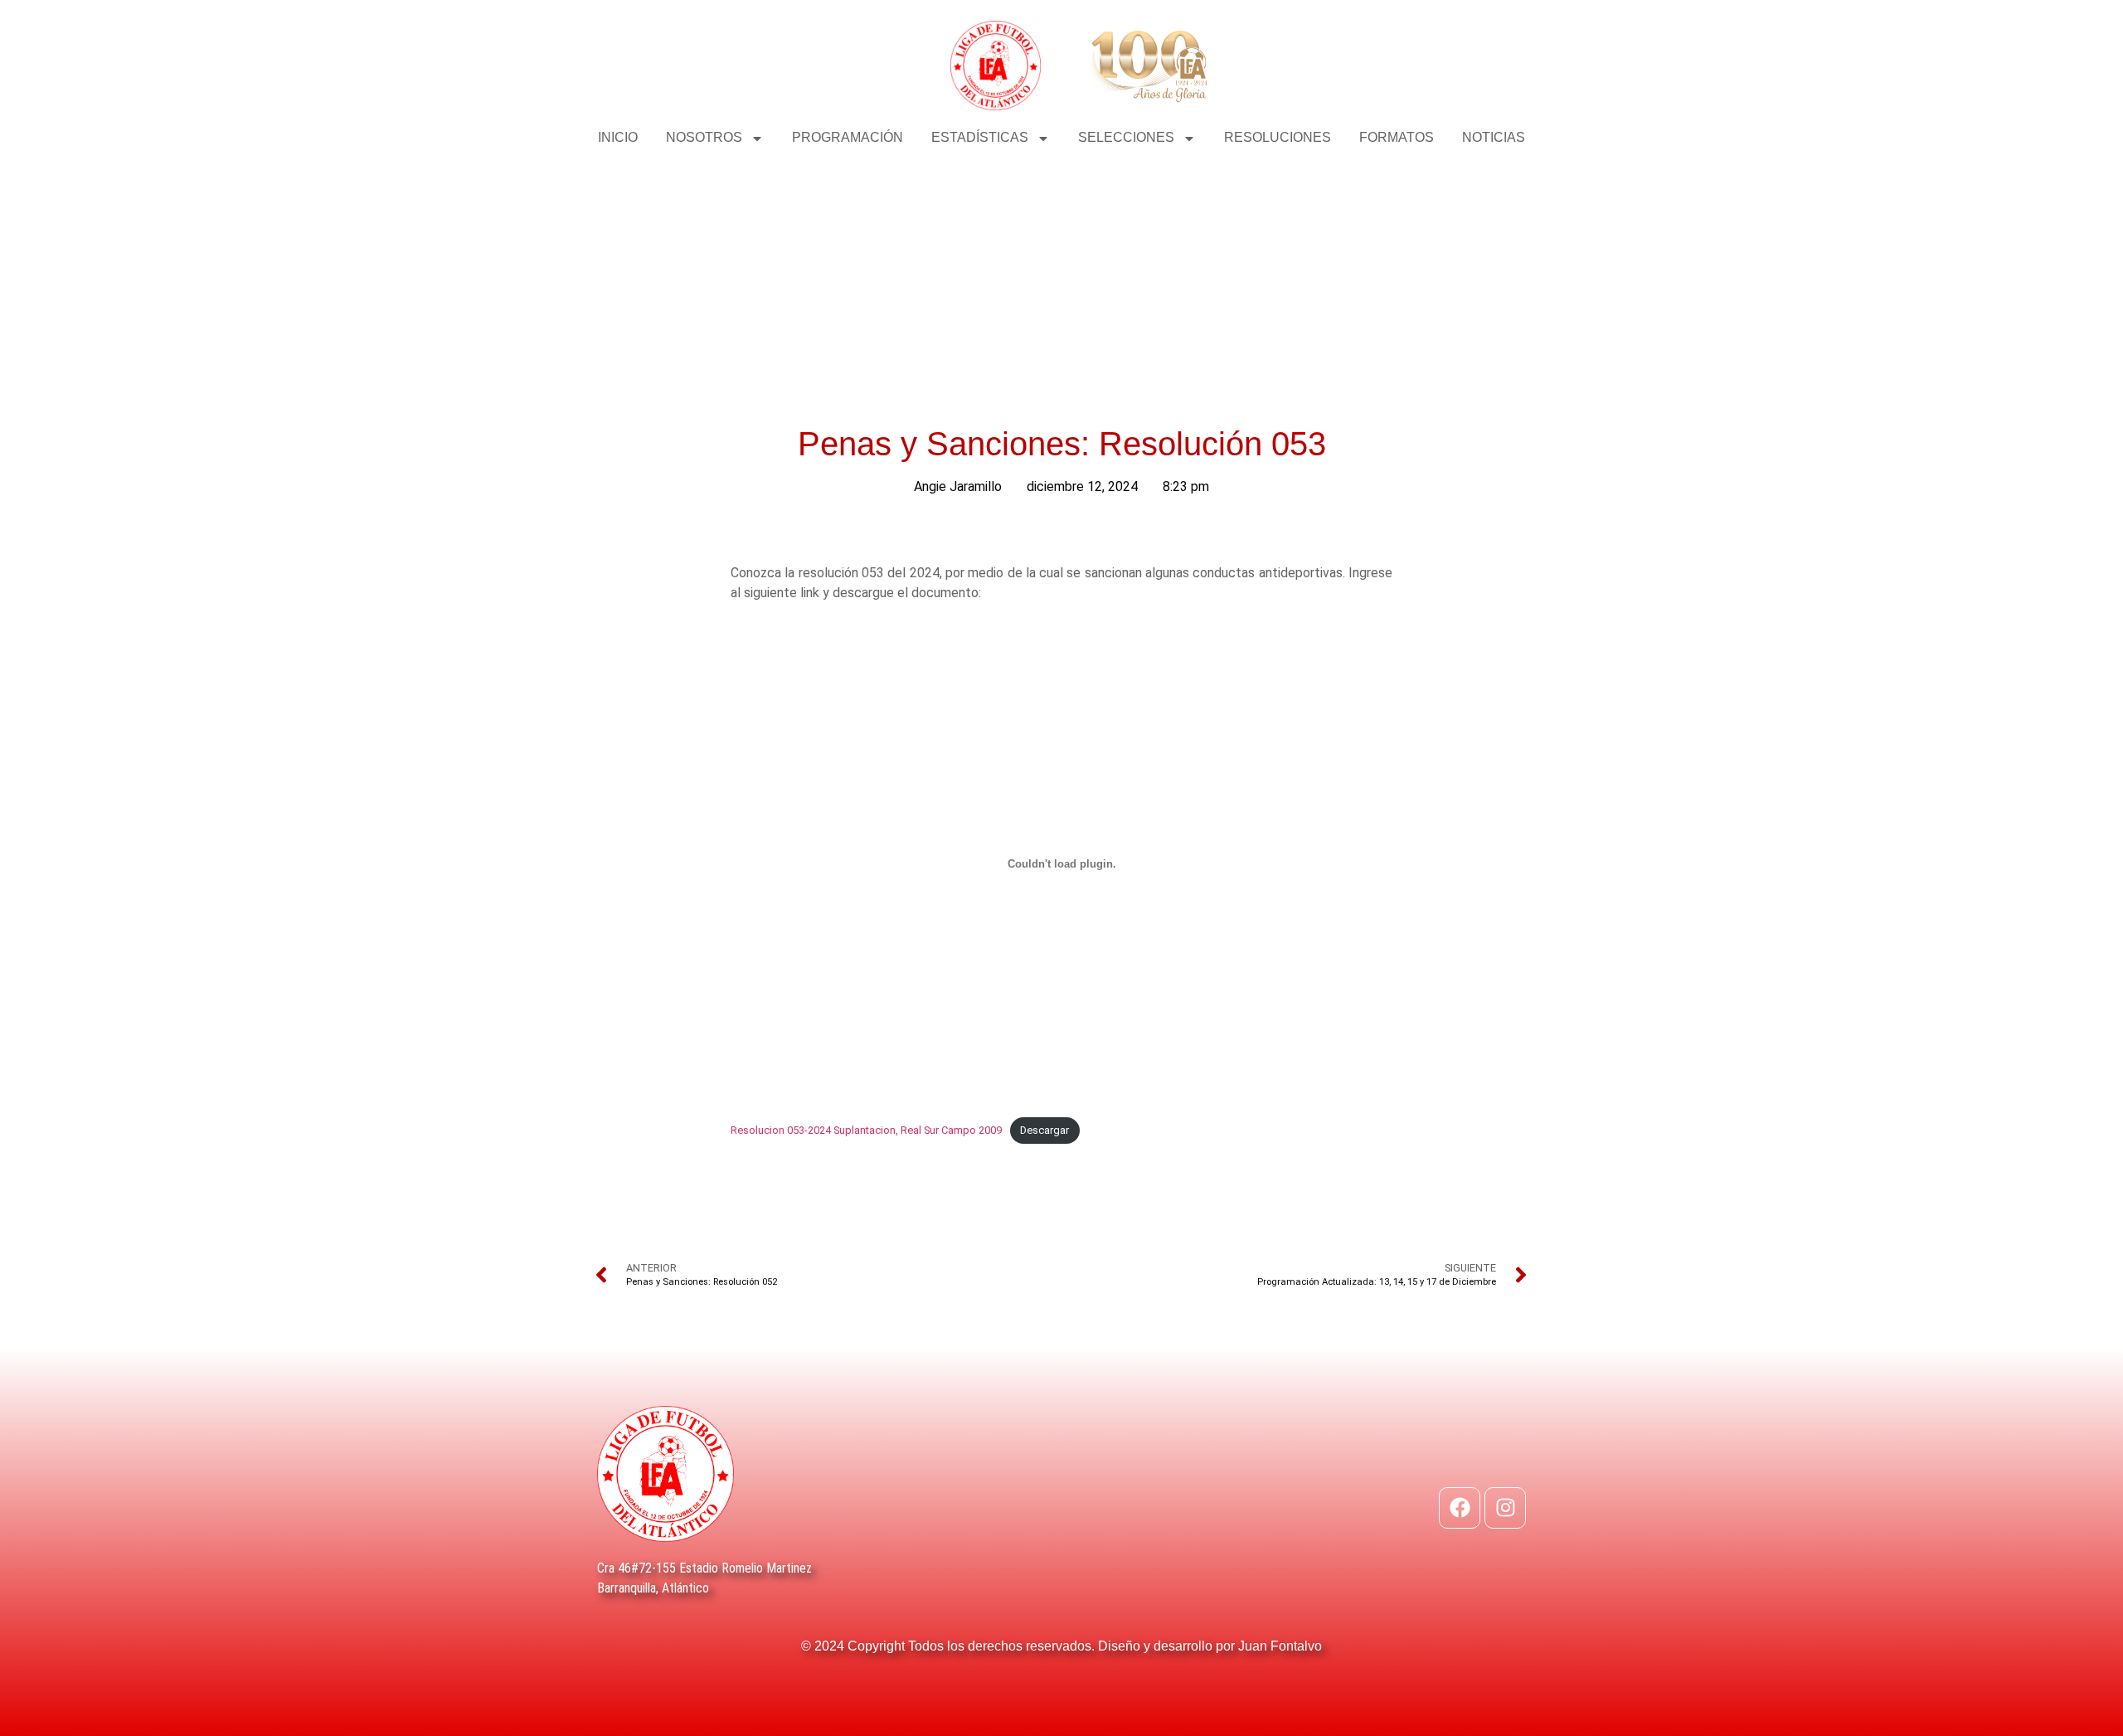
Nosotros (704, 137)
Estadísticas (980, 137)
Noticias (1494, 137)
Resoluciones (1278, 137)
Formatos (1397, 137)
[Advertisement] (1061, 282)
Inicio (618, 137)
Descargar (1044, 1130)
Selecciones (1126, 137)
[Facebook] (1460, 1508)
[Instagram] (1505, 1508)
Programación (848, 137)
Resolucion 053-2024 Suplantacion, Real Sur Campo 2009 (866, 1130)
